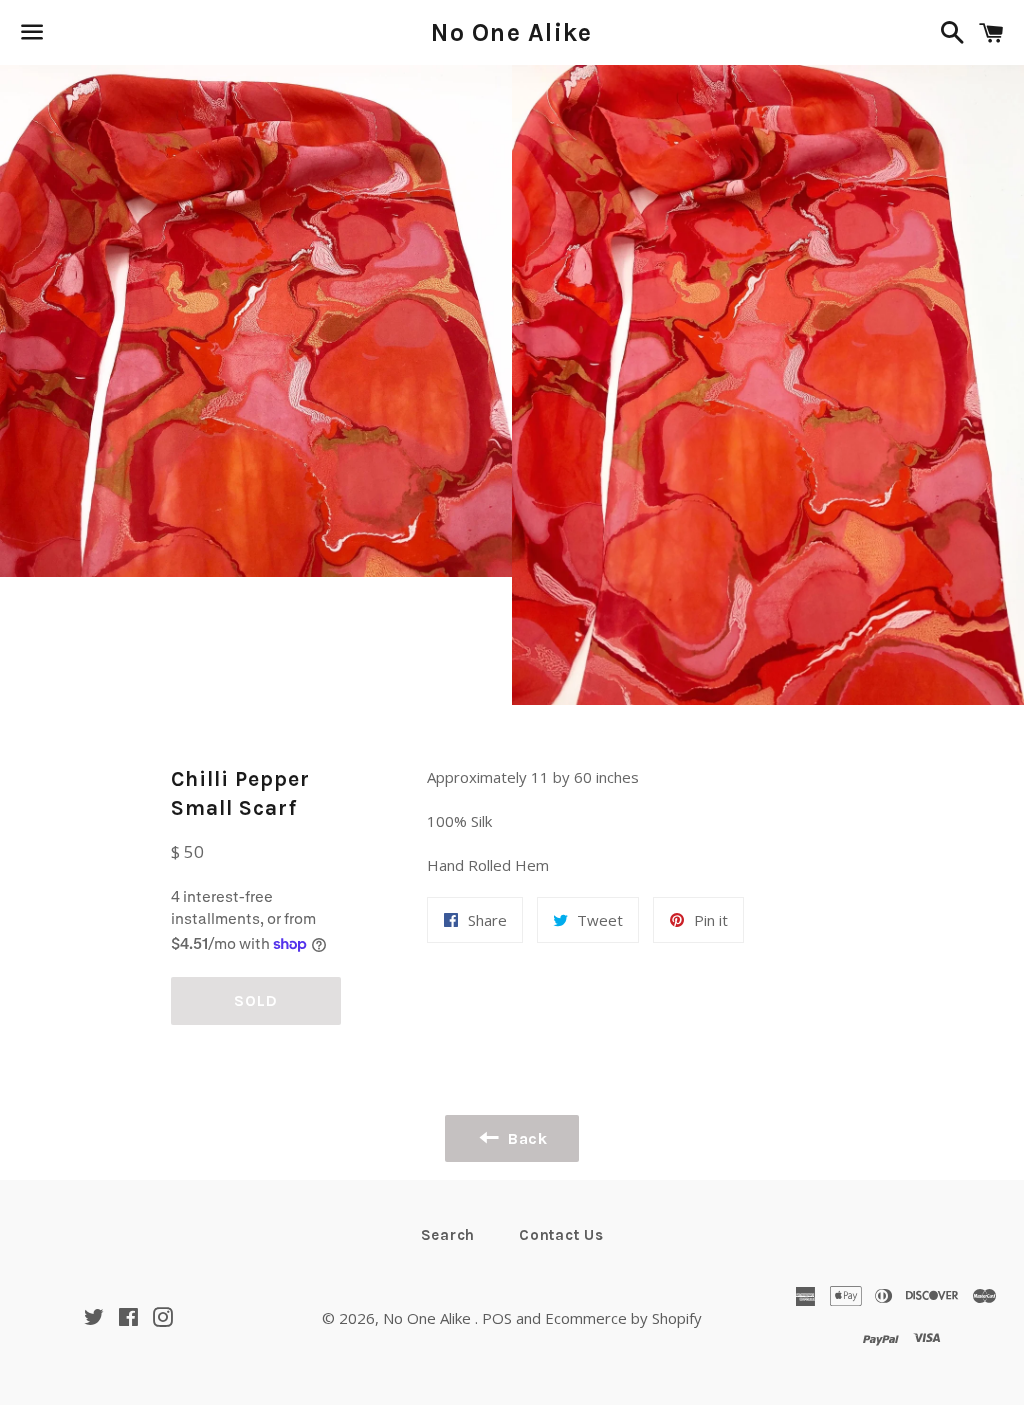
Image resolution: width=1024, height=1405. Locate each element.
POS (497, 1318)
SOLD (255, 1000)
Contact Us (561, 1235)
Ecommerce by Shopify (623, 1318)
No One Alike (511, 32)
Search (448, 1235)
